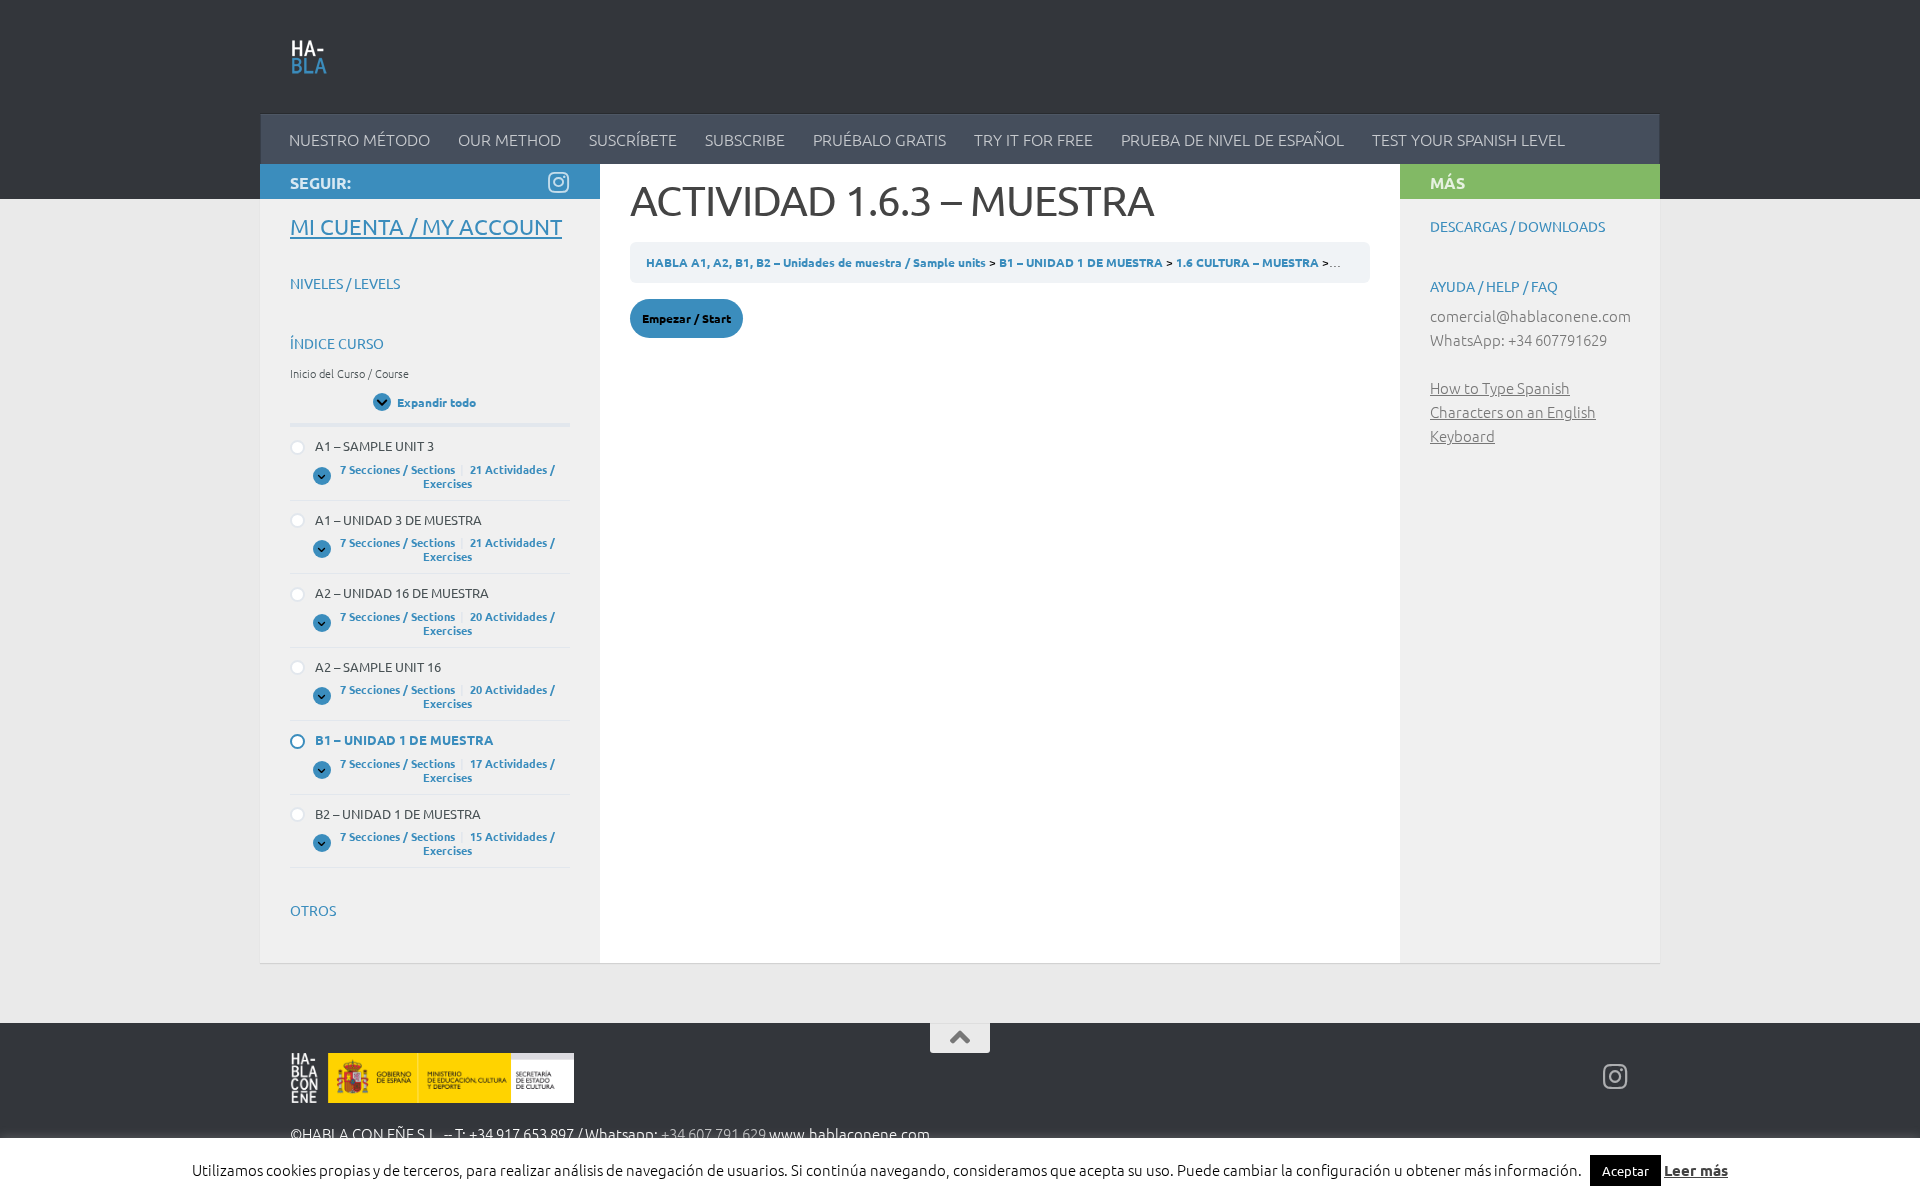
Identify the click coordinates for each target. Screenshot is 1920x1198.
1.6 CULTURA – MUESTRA (1249, 262)
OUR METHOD (509, 139)
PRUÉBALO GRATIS (879, 139)
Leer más (1696, 1170)
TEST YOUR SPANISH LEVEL (1468, 139)
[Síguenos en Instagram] (558, 182)
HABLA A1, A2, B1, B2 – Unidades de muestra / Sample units (817, 262)
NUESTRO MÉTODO (359, 139)
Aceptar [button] (1625, 1170)
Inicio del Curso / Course (349, 373)
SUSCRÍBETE (633, 139)
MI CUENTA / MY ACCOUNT (426, 226)
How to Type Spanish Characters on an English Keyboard (1513, 411)
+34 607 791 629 (713, 1133)
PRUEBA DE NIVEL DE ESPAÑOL (1232, 139)
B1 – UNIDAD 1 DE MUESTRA (1082, 262)
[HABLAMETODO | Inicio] (309, 57)
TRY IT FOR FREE (1033, 139)
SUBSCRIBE (745, 139)
